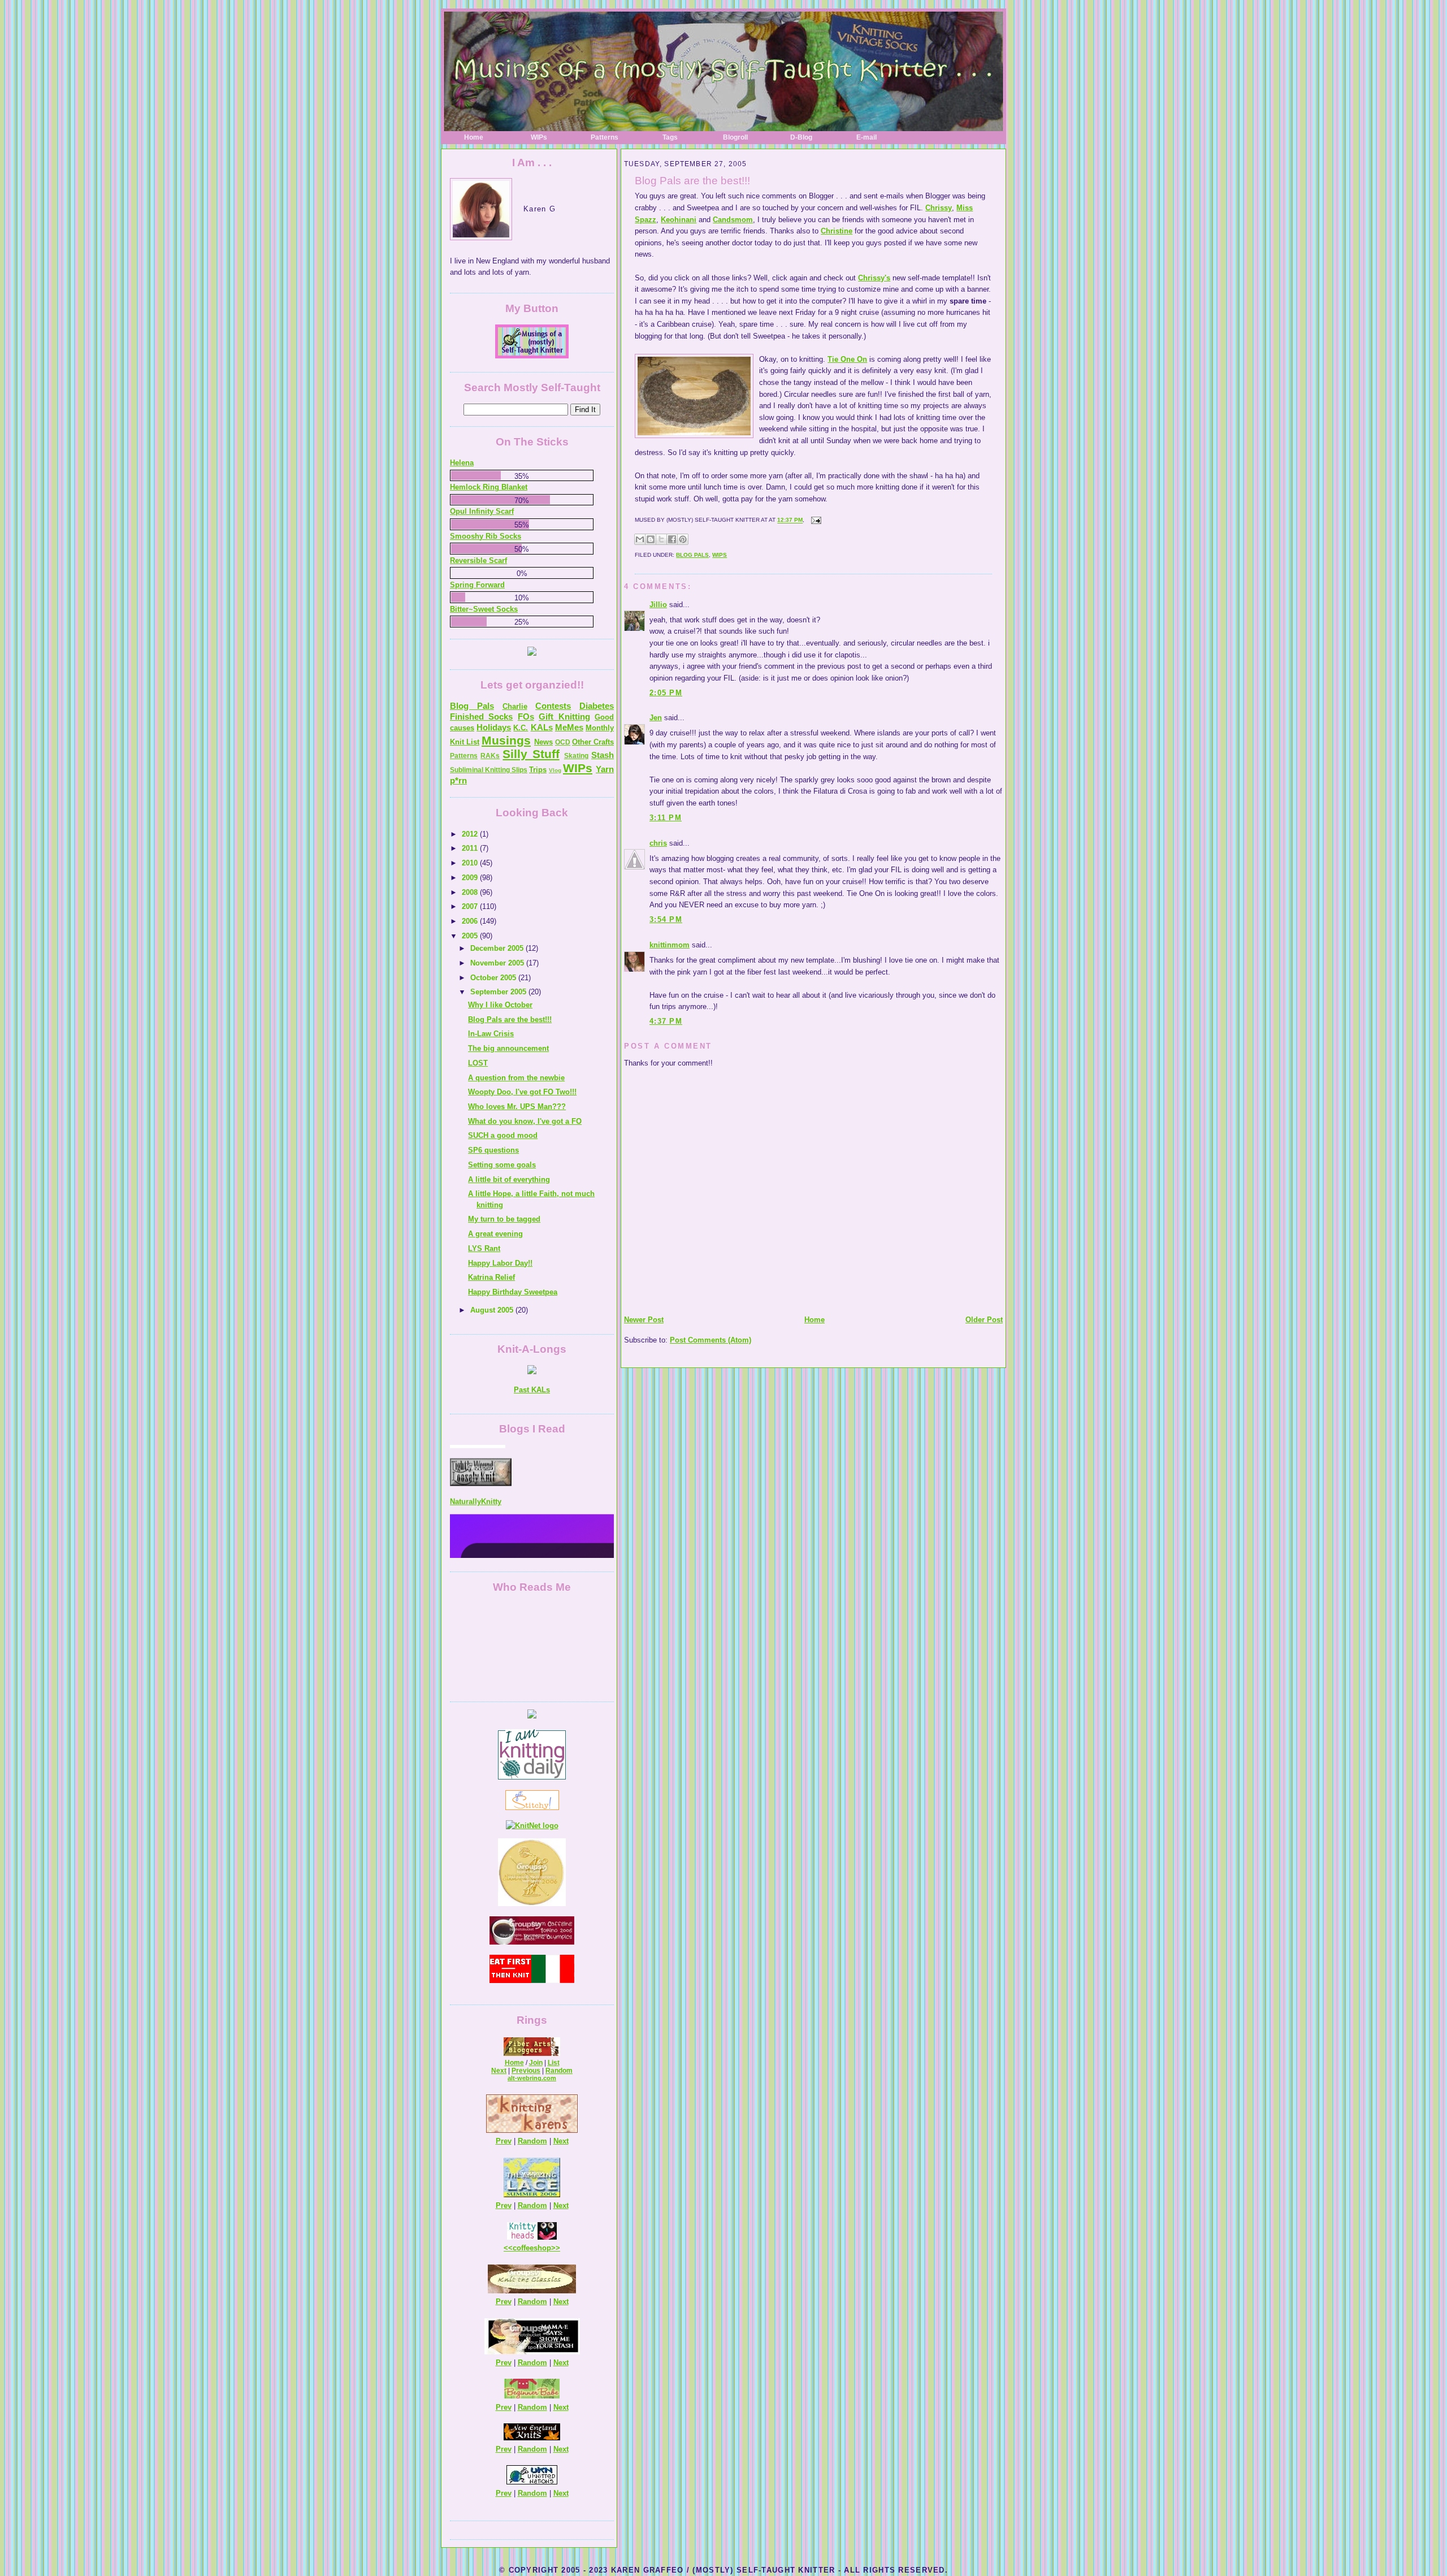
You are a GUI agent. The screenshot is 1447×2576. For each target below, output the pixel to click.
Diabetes (597, 706)
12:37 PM (790, 520)
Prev (504, 2141)
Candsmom (733, 220)
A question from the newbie (516, 1078)
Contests (553, 706)
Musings (506, 740)
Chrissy (939, 208)
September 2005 (499, 992)
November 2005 (498, 963)
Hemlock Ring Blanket (489, 487)
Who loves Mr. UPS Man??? (517, 1107)
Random (559, 2071)
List (554, 2063)
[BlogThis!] (651, 539)
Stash (603, 755)
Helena (462, 463)
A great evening (495, 1234)
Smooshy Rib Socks (486, 536)
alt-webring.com (532, 2078)
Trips (538, 770)
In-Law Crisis (491, 1034)
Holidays (494, 727)
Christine (837, 231)
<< (508, 2248)
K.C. (521, 728)
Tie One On (847, 359)
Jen (656, 718)
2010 (471, 863)
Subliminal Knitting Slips (489, 770)
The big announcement (508, 1048)
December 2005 (498, 948)
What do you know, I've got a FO (525, 1121)
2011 (471, 848)
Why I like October (500, 1005)
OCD (563, 742)
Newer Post (644, 1320)
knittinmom (670, 945)
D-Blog (801, 137)
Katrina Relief (491, 1277)
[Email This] (640, 539)
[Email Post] (815, 520)
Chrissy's (874, 278)
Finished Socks (481, 716)
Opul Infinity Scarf (482, 511)
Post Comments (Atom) (710, 1340)
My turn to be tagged (504, 1219)
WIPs (539, 137)
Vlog (555, 770)
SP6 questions (493, 1150)
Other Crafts (593, 742)
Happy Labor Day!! (500, 1263)
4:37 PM (666, 1021)
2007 (471, 906)
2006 (471, 921)
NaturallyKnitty (476, 1450)
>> (556, 2248)
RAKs (490, 756)
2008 (471, 892)
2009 (471, 878)
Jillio (658, 605)
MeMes (569, 727)
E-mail (867, 137)
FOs (526, 716)
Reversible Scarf (478, 560)
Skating (576, 756)
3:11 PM (666, 818)
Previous (526, 2071)
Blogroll (735, 137)
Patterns (605, 137)
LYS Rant (484, 1248)
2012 (471, 834)
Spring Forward (477, 585)
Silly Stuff (531, 754)
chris (658, 843)
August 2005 (493, 1310)
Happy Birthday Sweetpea (513, 1292)
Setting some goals (502, 1165)
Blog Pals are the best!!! (692, 181)
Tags (670, 137)
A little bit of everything (509, 1179)
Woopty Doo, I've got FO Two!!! (522, 1092)
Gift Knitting (564, 716)
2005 (471, 936)
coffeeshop (532, 2248)
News (543, 742)
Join (536, 2063)
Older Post (984, 1320)
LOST (478, 1063)
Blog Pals (692, 555)
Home (474, 137)
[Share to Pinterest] (683, 539)
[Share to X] (661, 539)
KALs (542, 727)
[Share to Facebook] (672, 539)
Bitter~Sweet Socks (484, 609)
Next (499, 2071)
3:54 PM (666, 919)
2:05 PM (666, 693)
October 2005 (494, 978)
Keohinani (679, 220)
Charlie (515, 706)
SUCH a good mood (503, 1135)
